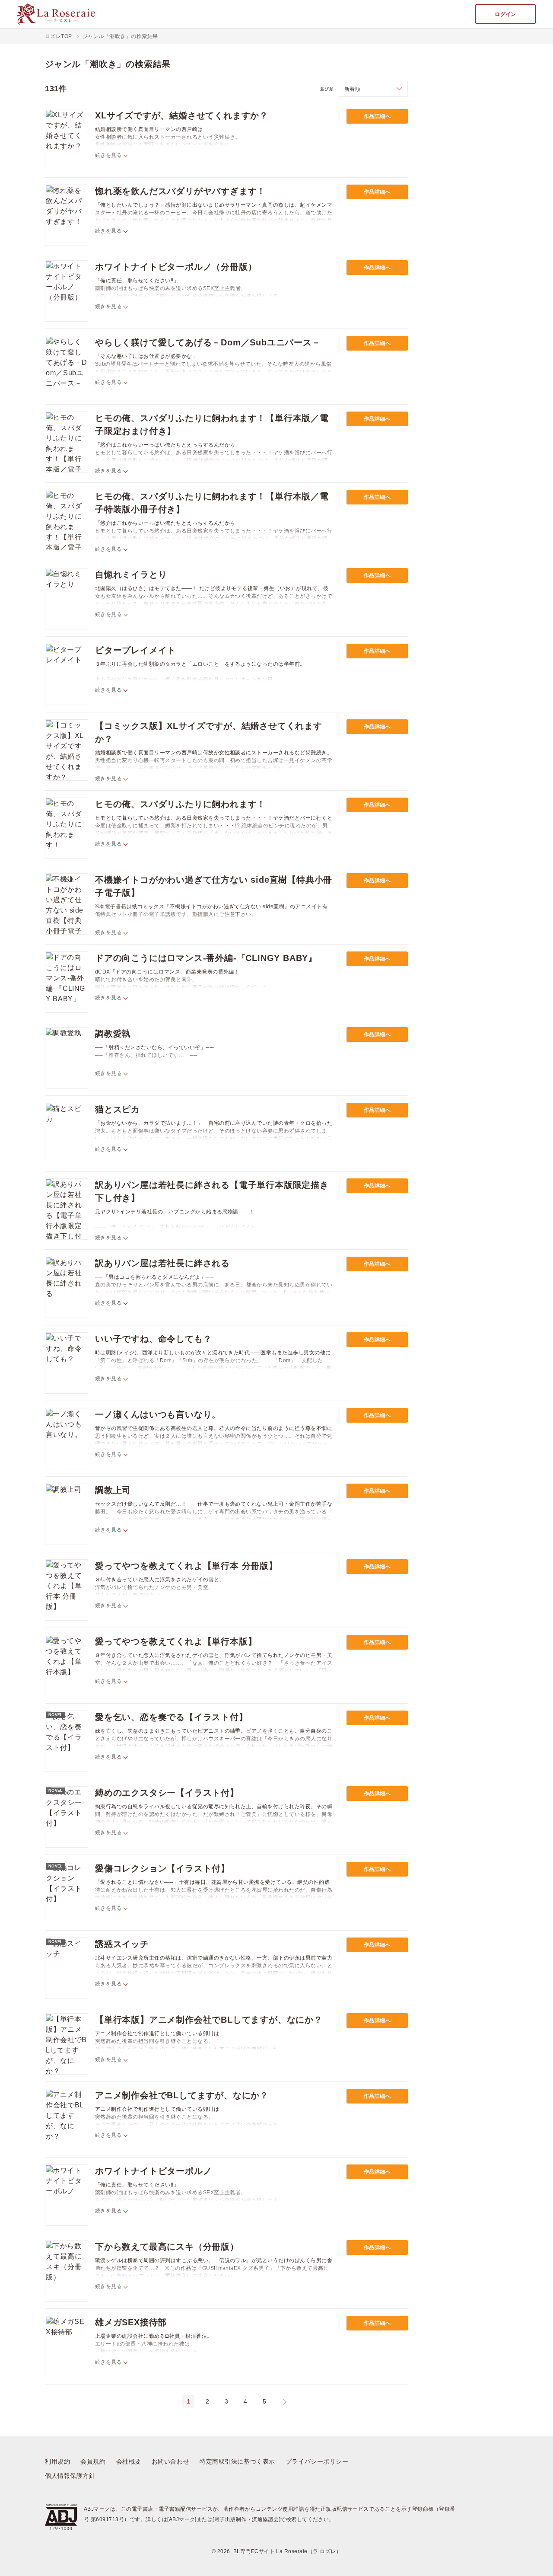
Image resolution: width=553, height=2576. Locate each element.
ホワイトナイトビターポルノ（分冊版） (176, 267)
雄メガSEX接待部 (131, 2322)
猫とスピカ (118, 1109)
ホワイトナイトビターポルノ (153, 2171)
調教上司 (113, 1490)
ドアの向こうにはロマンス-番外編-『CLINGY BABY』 (206, 958)
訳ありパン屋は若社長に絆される (162, 1263)
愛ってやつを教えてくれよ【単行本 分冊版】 (186, 1566)
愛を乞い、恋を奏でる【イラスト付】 (172, 1717)
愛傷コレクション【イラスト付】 (162, 1868)
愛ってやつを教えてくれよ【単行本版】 (176, 1641)
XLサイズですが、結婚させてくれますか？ (182, 115)
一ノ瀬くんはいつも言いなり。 (158, 1414)
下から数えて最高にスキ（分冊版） (167, 2247)
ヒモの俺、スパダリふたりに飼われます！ (180, 804)
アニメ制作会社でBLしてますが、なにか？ (182, 2095)
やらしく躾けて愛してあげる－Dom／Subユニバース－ (208, 342)
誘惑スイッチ (122, 1944)
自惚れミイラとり (131, 575)
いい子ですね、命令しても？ (153, 1339)
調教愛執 (113, 1034)
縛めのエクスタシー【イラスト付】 (167, 1793)
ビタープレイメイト (135, 650)
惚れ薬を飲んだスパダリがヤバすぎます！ (180, 191)
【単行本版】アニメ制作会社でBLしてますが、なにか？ (209, 2020)
